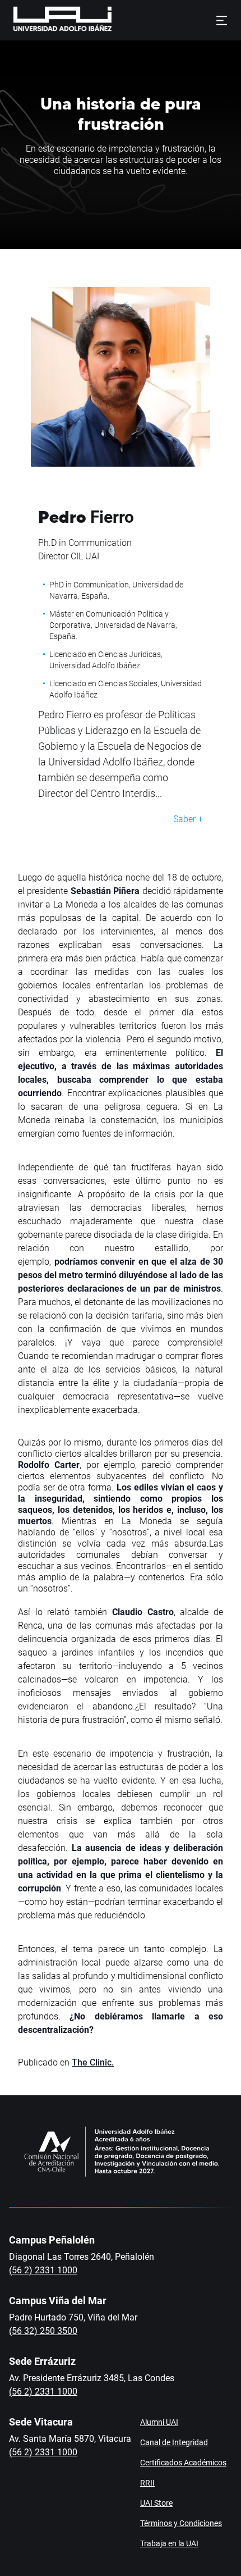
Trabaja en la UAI (169, 2543)
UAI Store (156, 2503)
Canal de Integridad (174, 2442)
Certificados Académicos (183, 2463)
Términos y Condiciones (181, 2523)
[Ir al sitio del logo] (117, 20)
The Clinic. (93, 2062)
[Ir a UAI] (45, 20)
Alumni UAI (159, 2422)
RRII (147, 2483)
